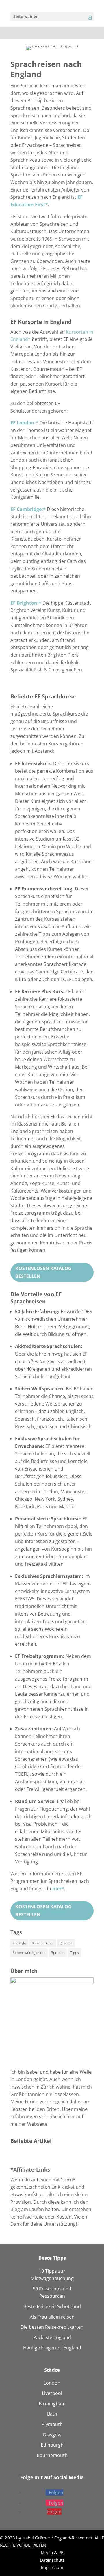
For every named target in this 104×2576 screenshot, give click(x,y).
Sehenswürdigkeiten (29, 1953)
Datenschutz (52, 2560)
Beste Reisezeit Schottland (52, 2306)
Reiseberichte (43, 1943)
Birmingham (52, 2404)
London (52, 2383)
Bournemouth (52, 2455)
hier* (58, 1889)
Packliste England (52, 2337)
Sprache (58, 1953)
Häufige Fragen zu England (52, 2348)
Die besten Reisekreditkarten (52, 2327)
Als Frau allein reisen (52, 2317)
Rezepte (66, 1943)
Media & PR (52, 2552)
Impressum (52, 2567)
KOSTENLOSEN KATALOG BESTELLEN (43, 1272)
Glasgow (52, 2435)
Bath (52, 2414)
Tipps (75, 1953)
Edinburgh (52, 2445)
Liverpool (52, 2393)
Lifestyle (19, 1943)
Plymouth (52, 2424)
